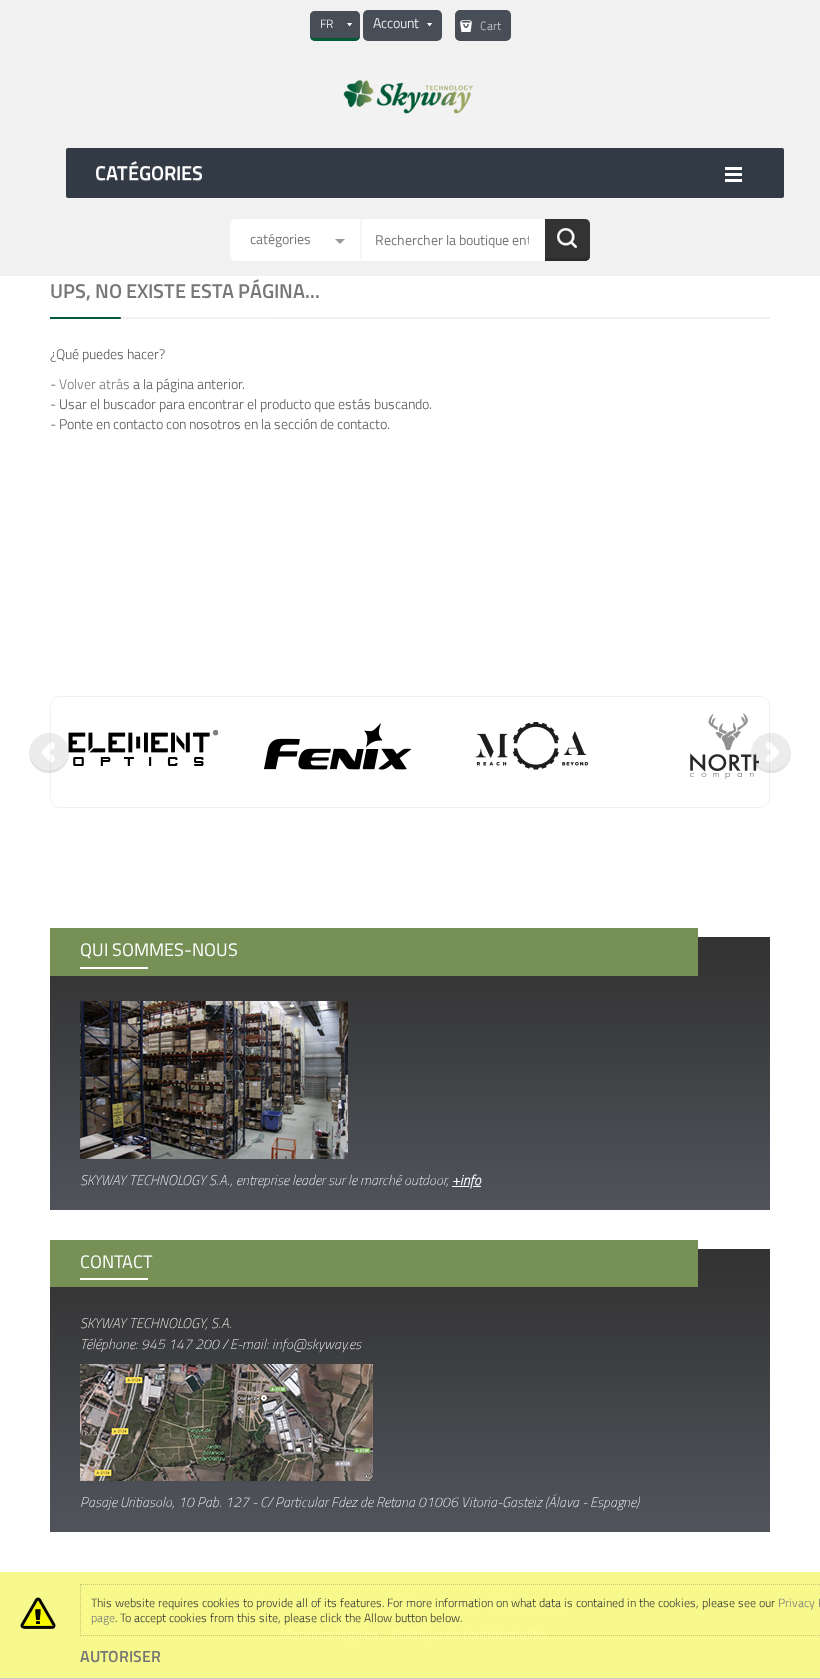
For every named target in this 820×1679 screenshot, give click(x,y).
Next (771, 753)
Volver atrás (94, 383)
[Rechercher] (567, 240)
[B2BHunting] (410, 96)
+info (466, 1179)
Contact (116, 1261)
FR (326, 23)
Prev (49, 753)
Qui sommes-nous (159, 949)
